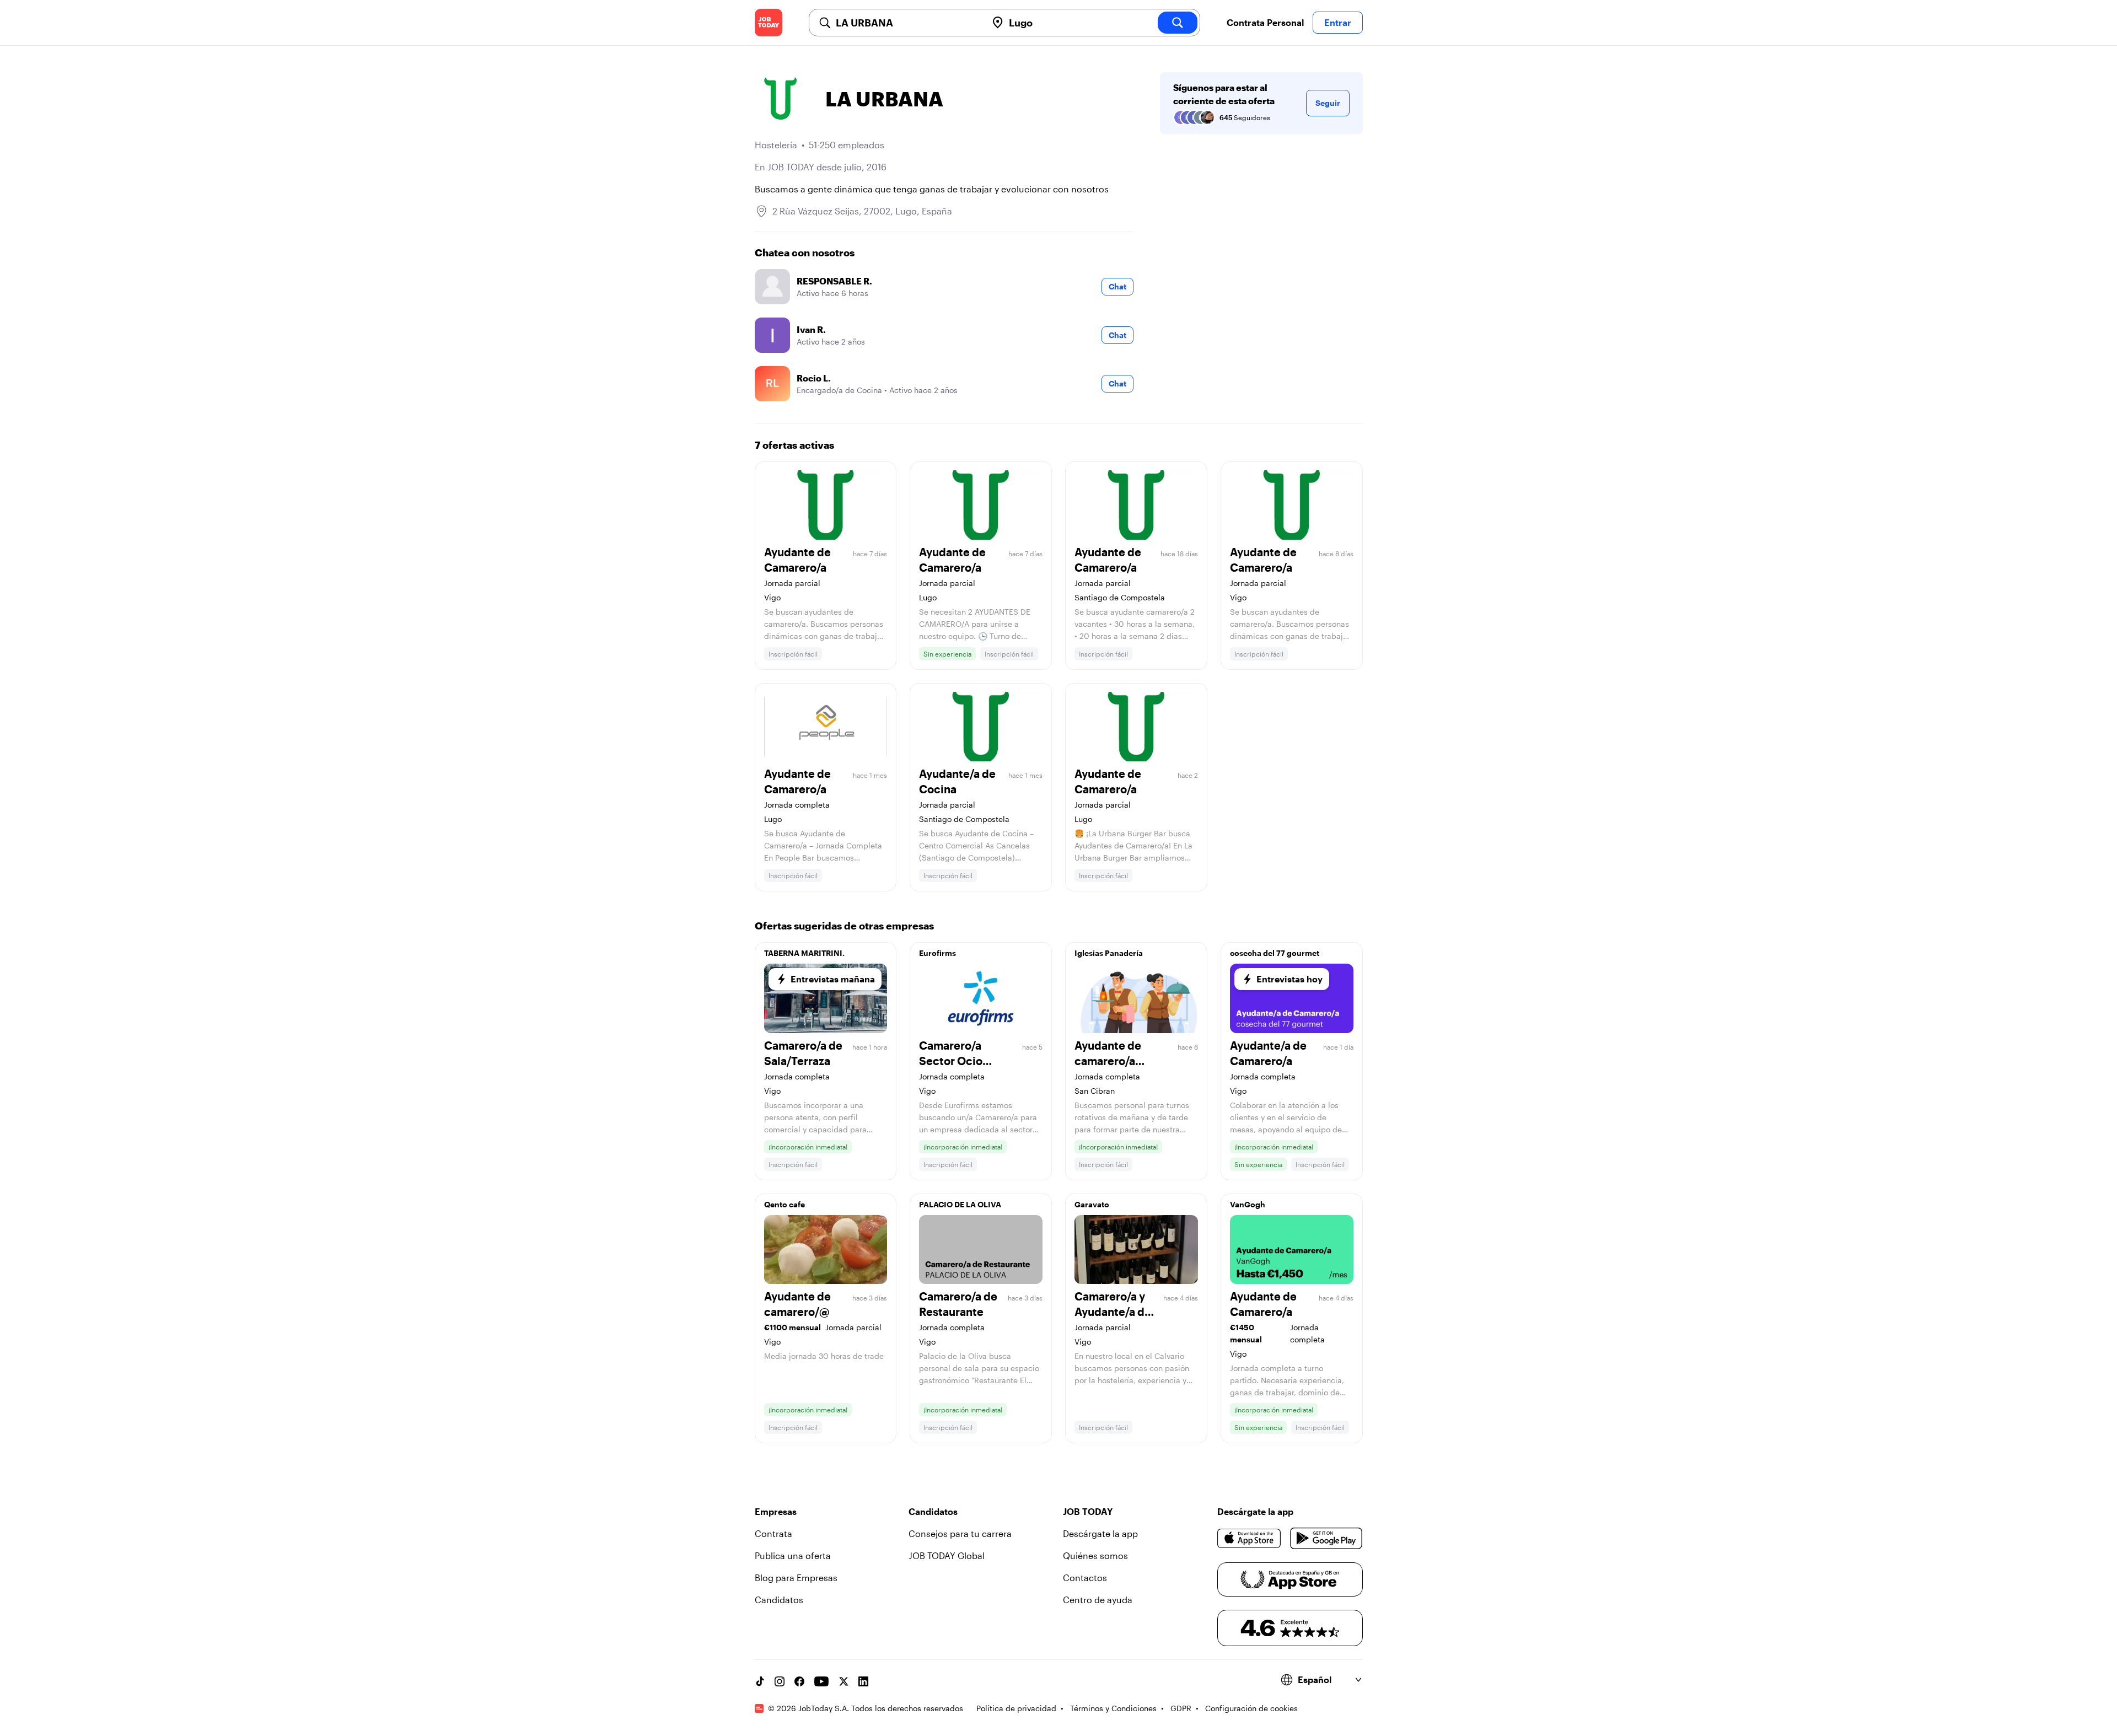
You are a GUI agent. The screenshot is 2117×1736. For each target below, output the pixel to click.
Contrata (773, 1533)
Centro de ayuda (1098, 1600)
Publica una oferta (793, 1555)
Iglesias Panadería (1109, 953)
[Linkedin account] (863, 1681)
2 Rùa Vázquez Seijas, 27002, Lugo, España (862, 211)
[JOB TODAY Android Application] (1326, 1538)
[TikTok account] (760, 1681)
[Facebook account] (799, 1681)
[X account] (843, 1681)
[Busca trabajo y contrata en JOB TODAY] (769, 23)
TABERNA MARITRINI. (804, 953)
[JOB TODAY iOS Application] (1250, 1538)
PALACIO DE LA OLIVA (960, 1204)
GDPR (1181, 1708)
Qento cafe (785, 1204)
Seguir (1328, 103)
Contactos (1085, 1578)
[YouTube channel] (821, 1681)
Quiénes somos (1095, 1555)
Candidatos (779, 1600)
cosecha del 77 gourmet (1275, 953)
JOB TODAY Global (947, 1555)
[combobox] (907, 23)
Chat (1117, 286)
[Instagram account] (780, 1681)
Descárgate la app (1100, 1533)
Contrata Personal (1265, 22)
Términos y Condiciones (1113, 1708)
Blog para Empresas (796, 1578)
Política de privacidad (1016, 1708)
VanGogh (1248, 1204)
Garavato (1092, 1204)
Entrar (1338, 22)
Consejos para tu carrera (960, 1533)
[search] (1178, 23)
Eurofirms (937, 953)
